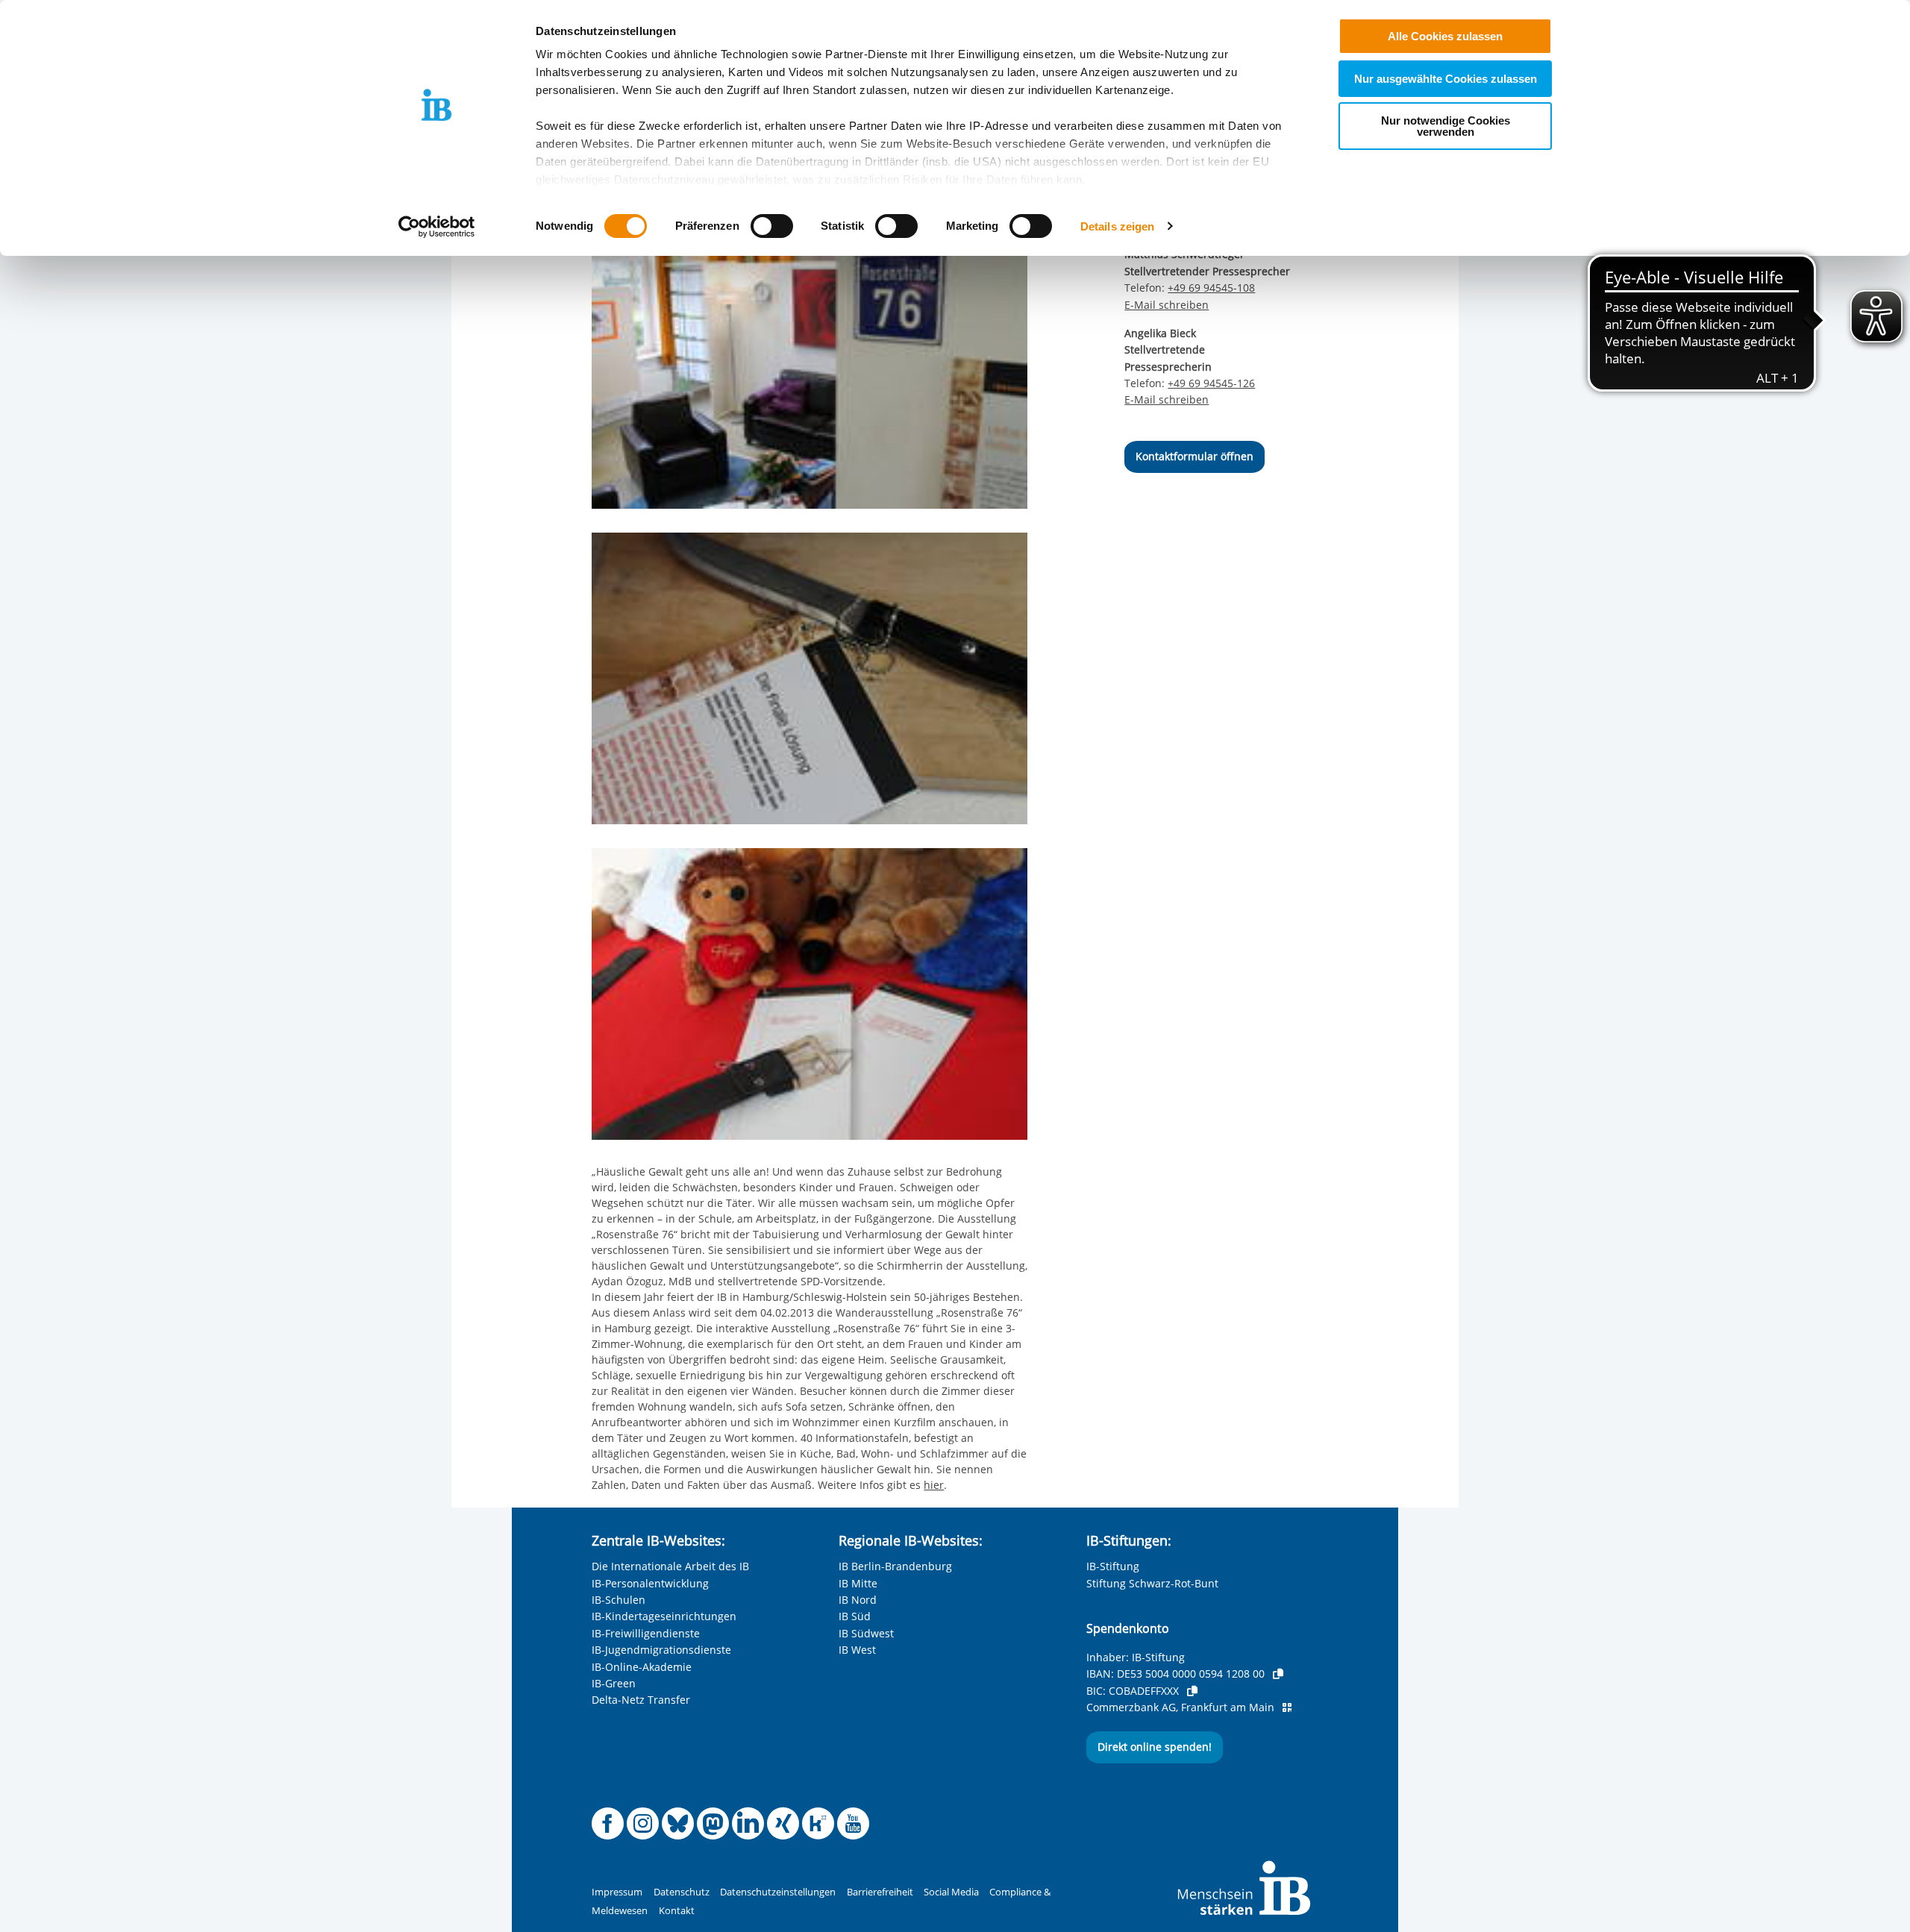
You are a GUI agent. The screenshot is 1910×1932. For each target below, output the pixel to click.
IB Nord (858, 1600)
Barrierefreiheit (880, 1892)
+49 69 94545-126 (1211, 383)
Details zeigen (1117, 226)
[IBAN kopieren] (1278, 1674)
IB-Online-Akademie (642, 1667)
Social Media (951, 1892)
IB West (857, 1650)
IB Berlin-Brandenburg (895, 1566)
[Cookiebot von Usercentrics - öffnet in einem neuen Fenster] (437, 227)
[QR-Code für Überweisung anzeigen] (1287, 1707)
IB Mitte (858, 1583)
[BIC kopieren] (1192, 1691)
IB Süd (855, 1616)
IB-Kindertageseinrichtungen (664, 1616)
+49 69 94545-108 (1211, 288)
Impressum (617, 1892)
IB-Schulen (619, 1600)
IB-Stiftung (1113, 1566)
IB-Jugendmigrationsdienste (661, 1650)
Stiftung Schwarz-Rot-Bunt (1152, 1583)
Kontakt (677, 1911)
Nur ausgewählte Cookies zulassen (1446, 79)
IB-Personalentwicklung (650, 1583)
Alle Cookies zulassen (1445, 36)
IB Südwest (866, 1633)
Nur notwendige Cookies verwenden (1446, 126)
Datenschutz (682, 1892)
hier (934, 1485)
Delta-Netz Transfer (641, 1700)
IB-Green (614, 1683)
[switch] (772, 226)
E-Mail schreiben (1167, 305)
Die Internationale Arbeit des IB (670, 1566)
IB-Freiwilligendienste (646, 1633)
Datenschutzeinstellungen (778, 1892)
